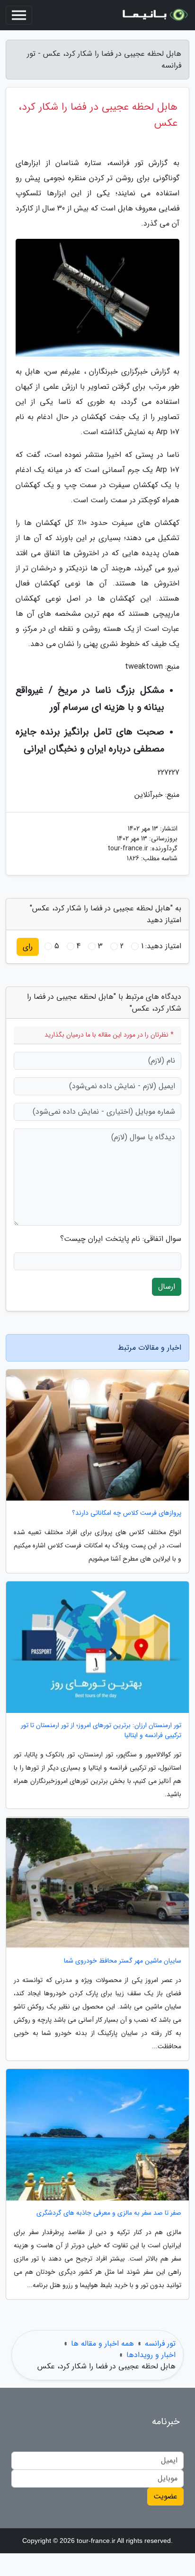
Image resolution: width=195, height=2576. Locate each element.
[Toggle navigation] (19, 15)
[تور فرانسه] (154, 15)
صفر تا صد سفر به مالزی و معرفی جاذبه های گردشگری (109, 2213)
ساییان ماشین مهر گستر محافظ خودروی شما (123, 1961)
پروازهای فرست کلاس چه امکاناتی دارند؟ (127, 1513)
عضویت (165, 2496)
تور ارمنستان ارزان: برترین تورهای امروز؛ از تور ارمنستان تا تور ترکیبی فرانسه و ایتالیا (101, 1730)
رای (28, 947)
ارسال (167, 1287)
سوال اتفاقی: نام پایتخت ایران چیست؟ (121, 1239)
